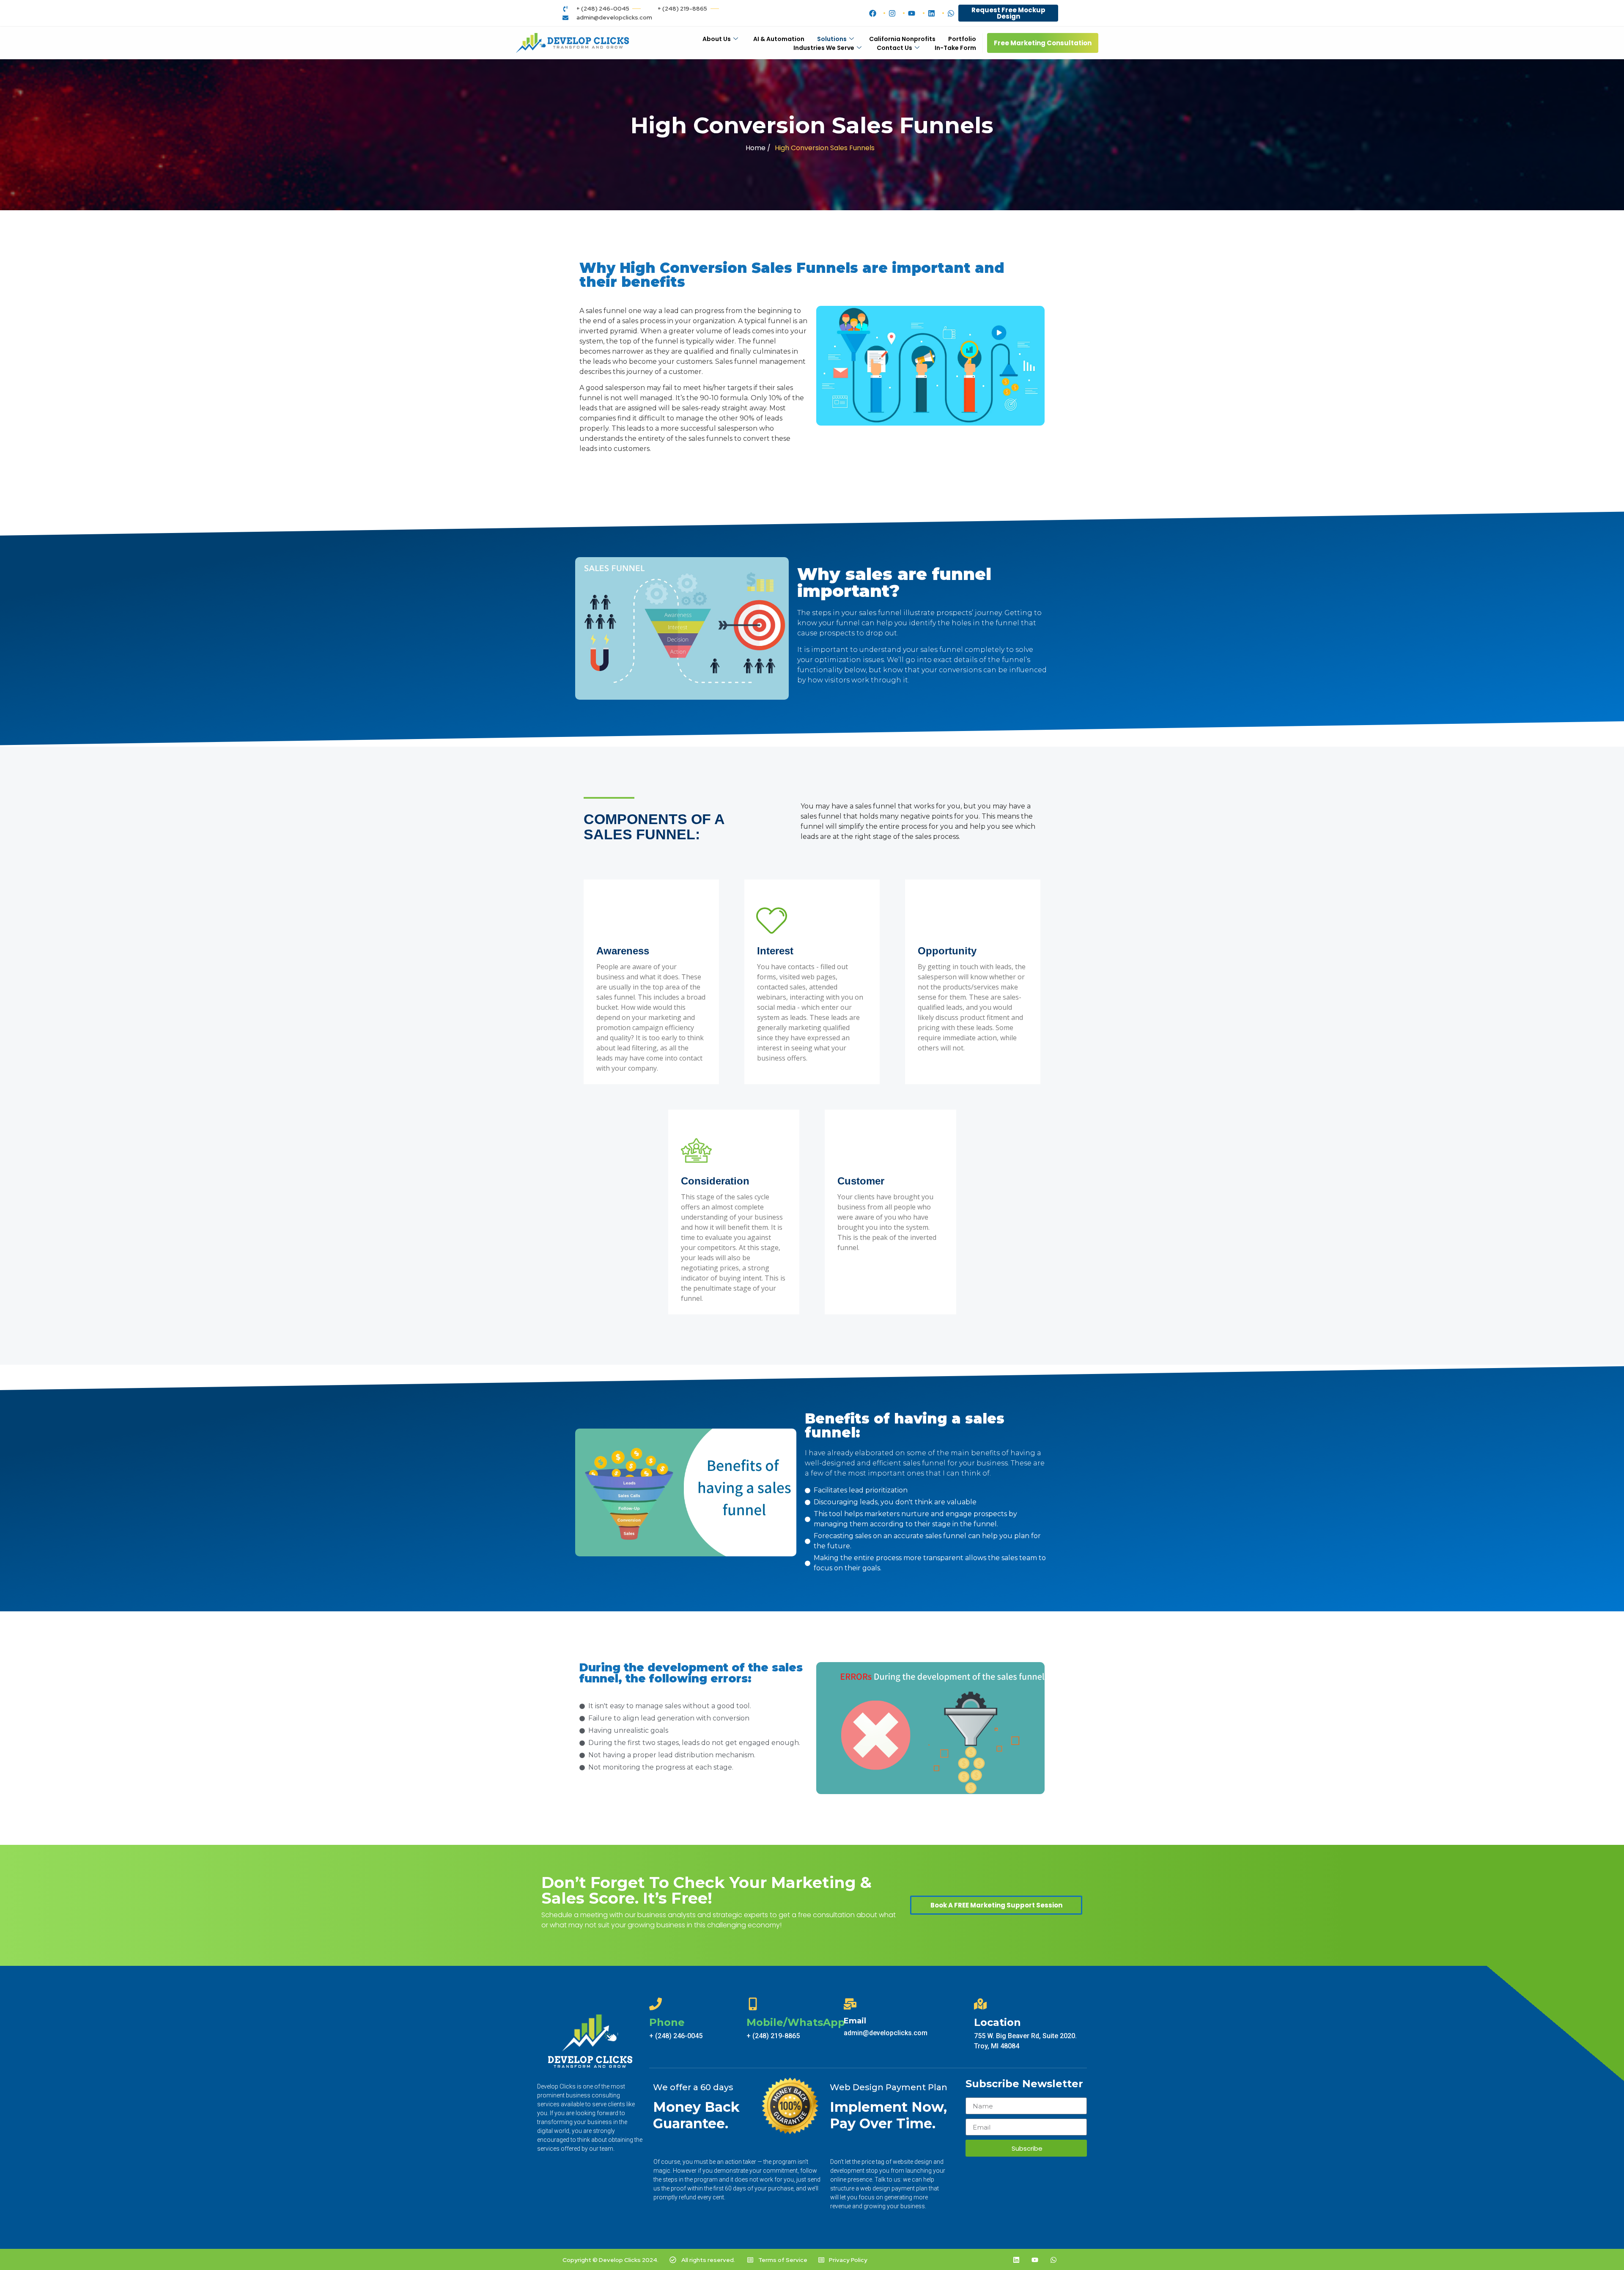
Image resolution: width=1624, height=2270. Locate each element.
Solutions (832, 39)
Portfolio (962, 39)
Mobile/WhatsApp (796, 2022)
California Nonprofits (902, 39)
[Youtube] (1035, 2260)
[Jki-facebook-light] (979, 2260)
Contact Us (894, 48)
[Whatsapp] (1053, 2260)
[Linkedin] (1016, 2260)
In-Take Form (955, 48)
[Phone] (656, 2004)
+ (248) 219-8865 (773, 2036)
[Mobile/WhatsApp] (753, 2004)
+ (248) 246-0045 (676, 2036)
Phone (667, 2022)
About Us (717, 39)
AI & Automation (779, 39)
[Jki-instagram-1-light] (998, 2260)
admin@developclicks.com (886, 2033)
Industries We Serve (824, 48)
